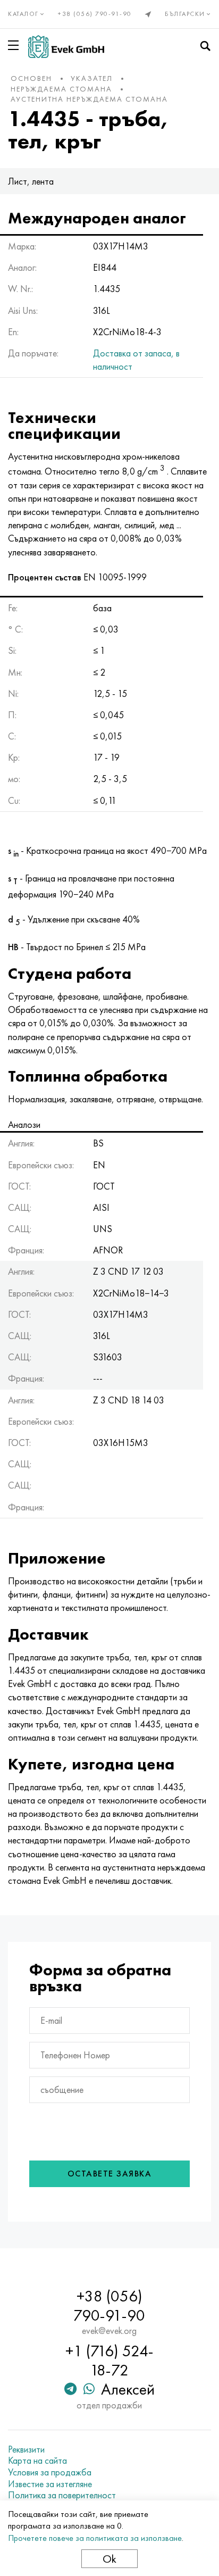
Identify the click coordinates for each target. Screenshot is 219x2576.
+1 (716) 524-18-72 (109, 2361)
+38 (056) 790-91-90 (95, 14)
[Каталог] (15, 45)
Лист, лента (31, 181)
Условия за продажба (50, 2472)
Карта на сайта (37, 2461)
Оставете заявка (110, 2174)
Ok (109, 2559)
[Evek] (66, 47)
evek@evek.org (109, 2331)
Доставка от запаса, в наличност (136, 360)
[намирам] (205, 46)
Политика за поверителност (62, 2495)
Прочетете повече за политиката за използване (95, 2538)
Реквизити (26, 2449)
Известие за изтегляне (50, 2484)
